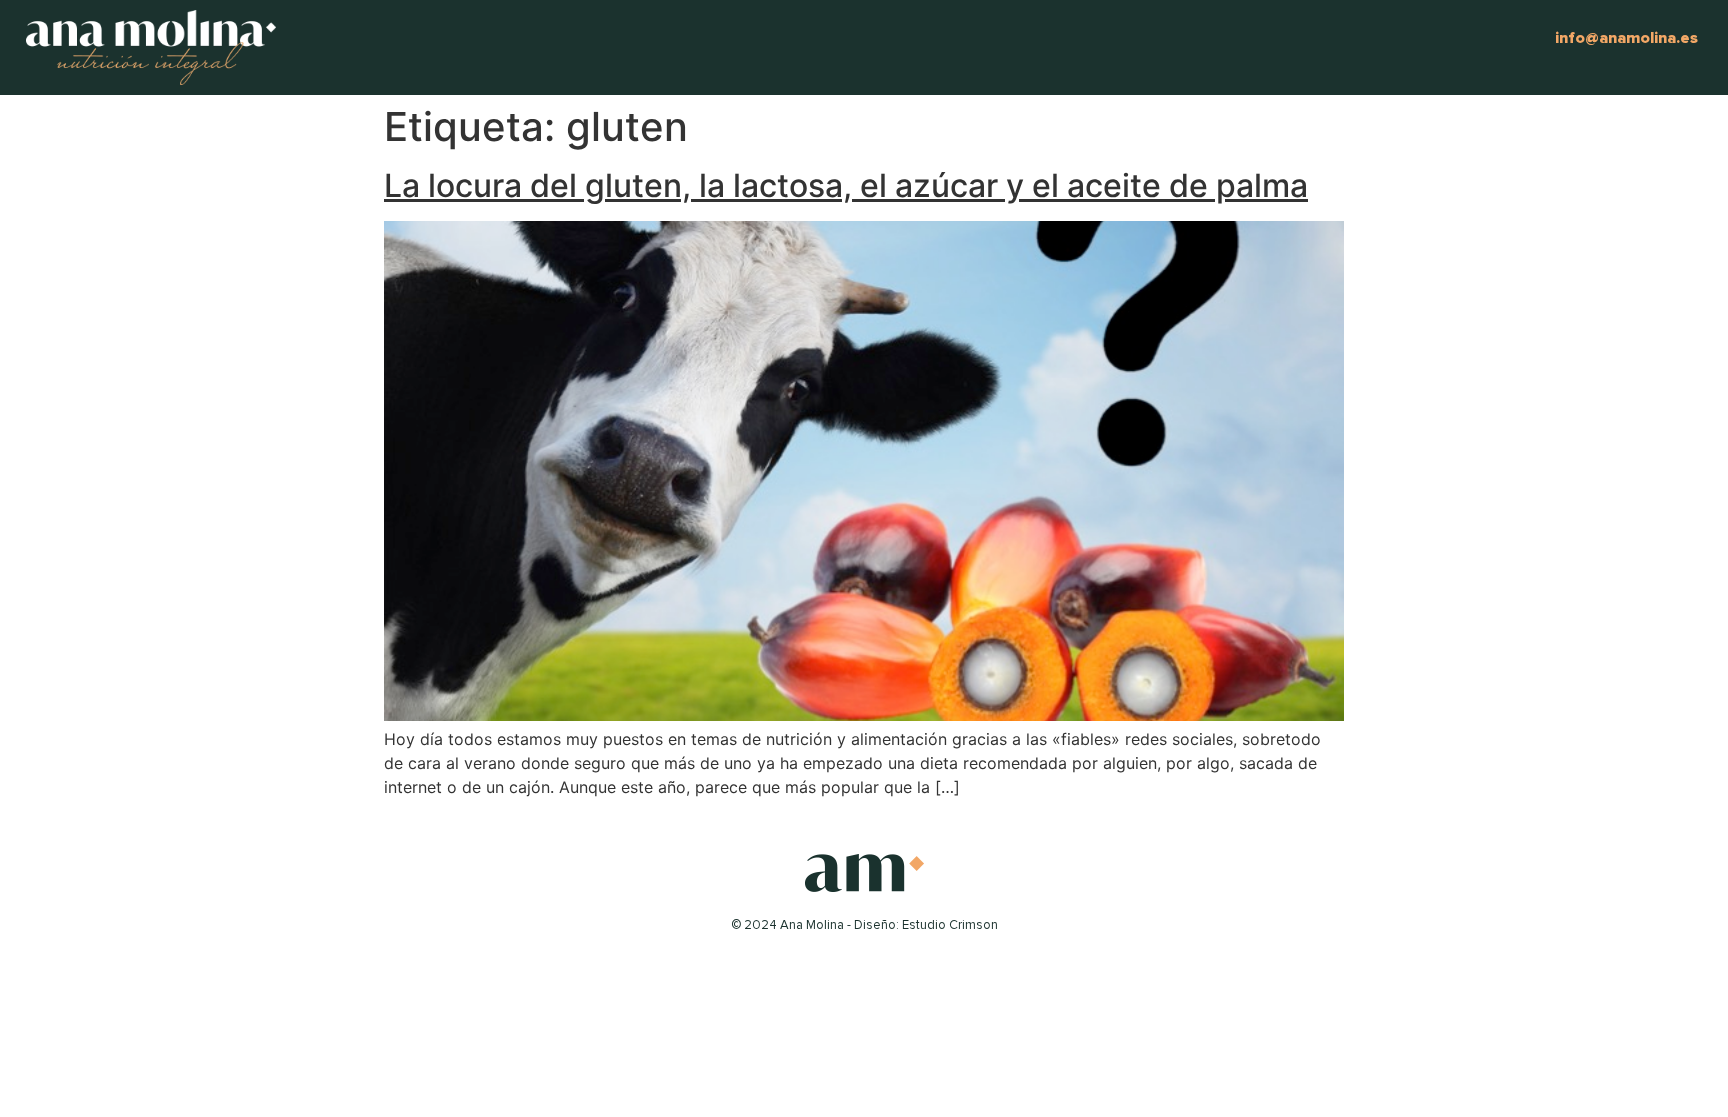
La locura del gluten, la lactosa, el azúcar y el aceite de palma (846, 185)
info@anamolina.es (1626, 38)
